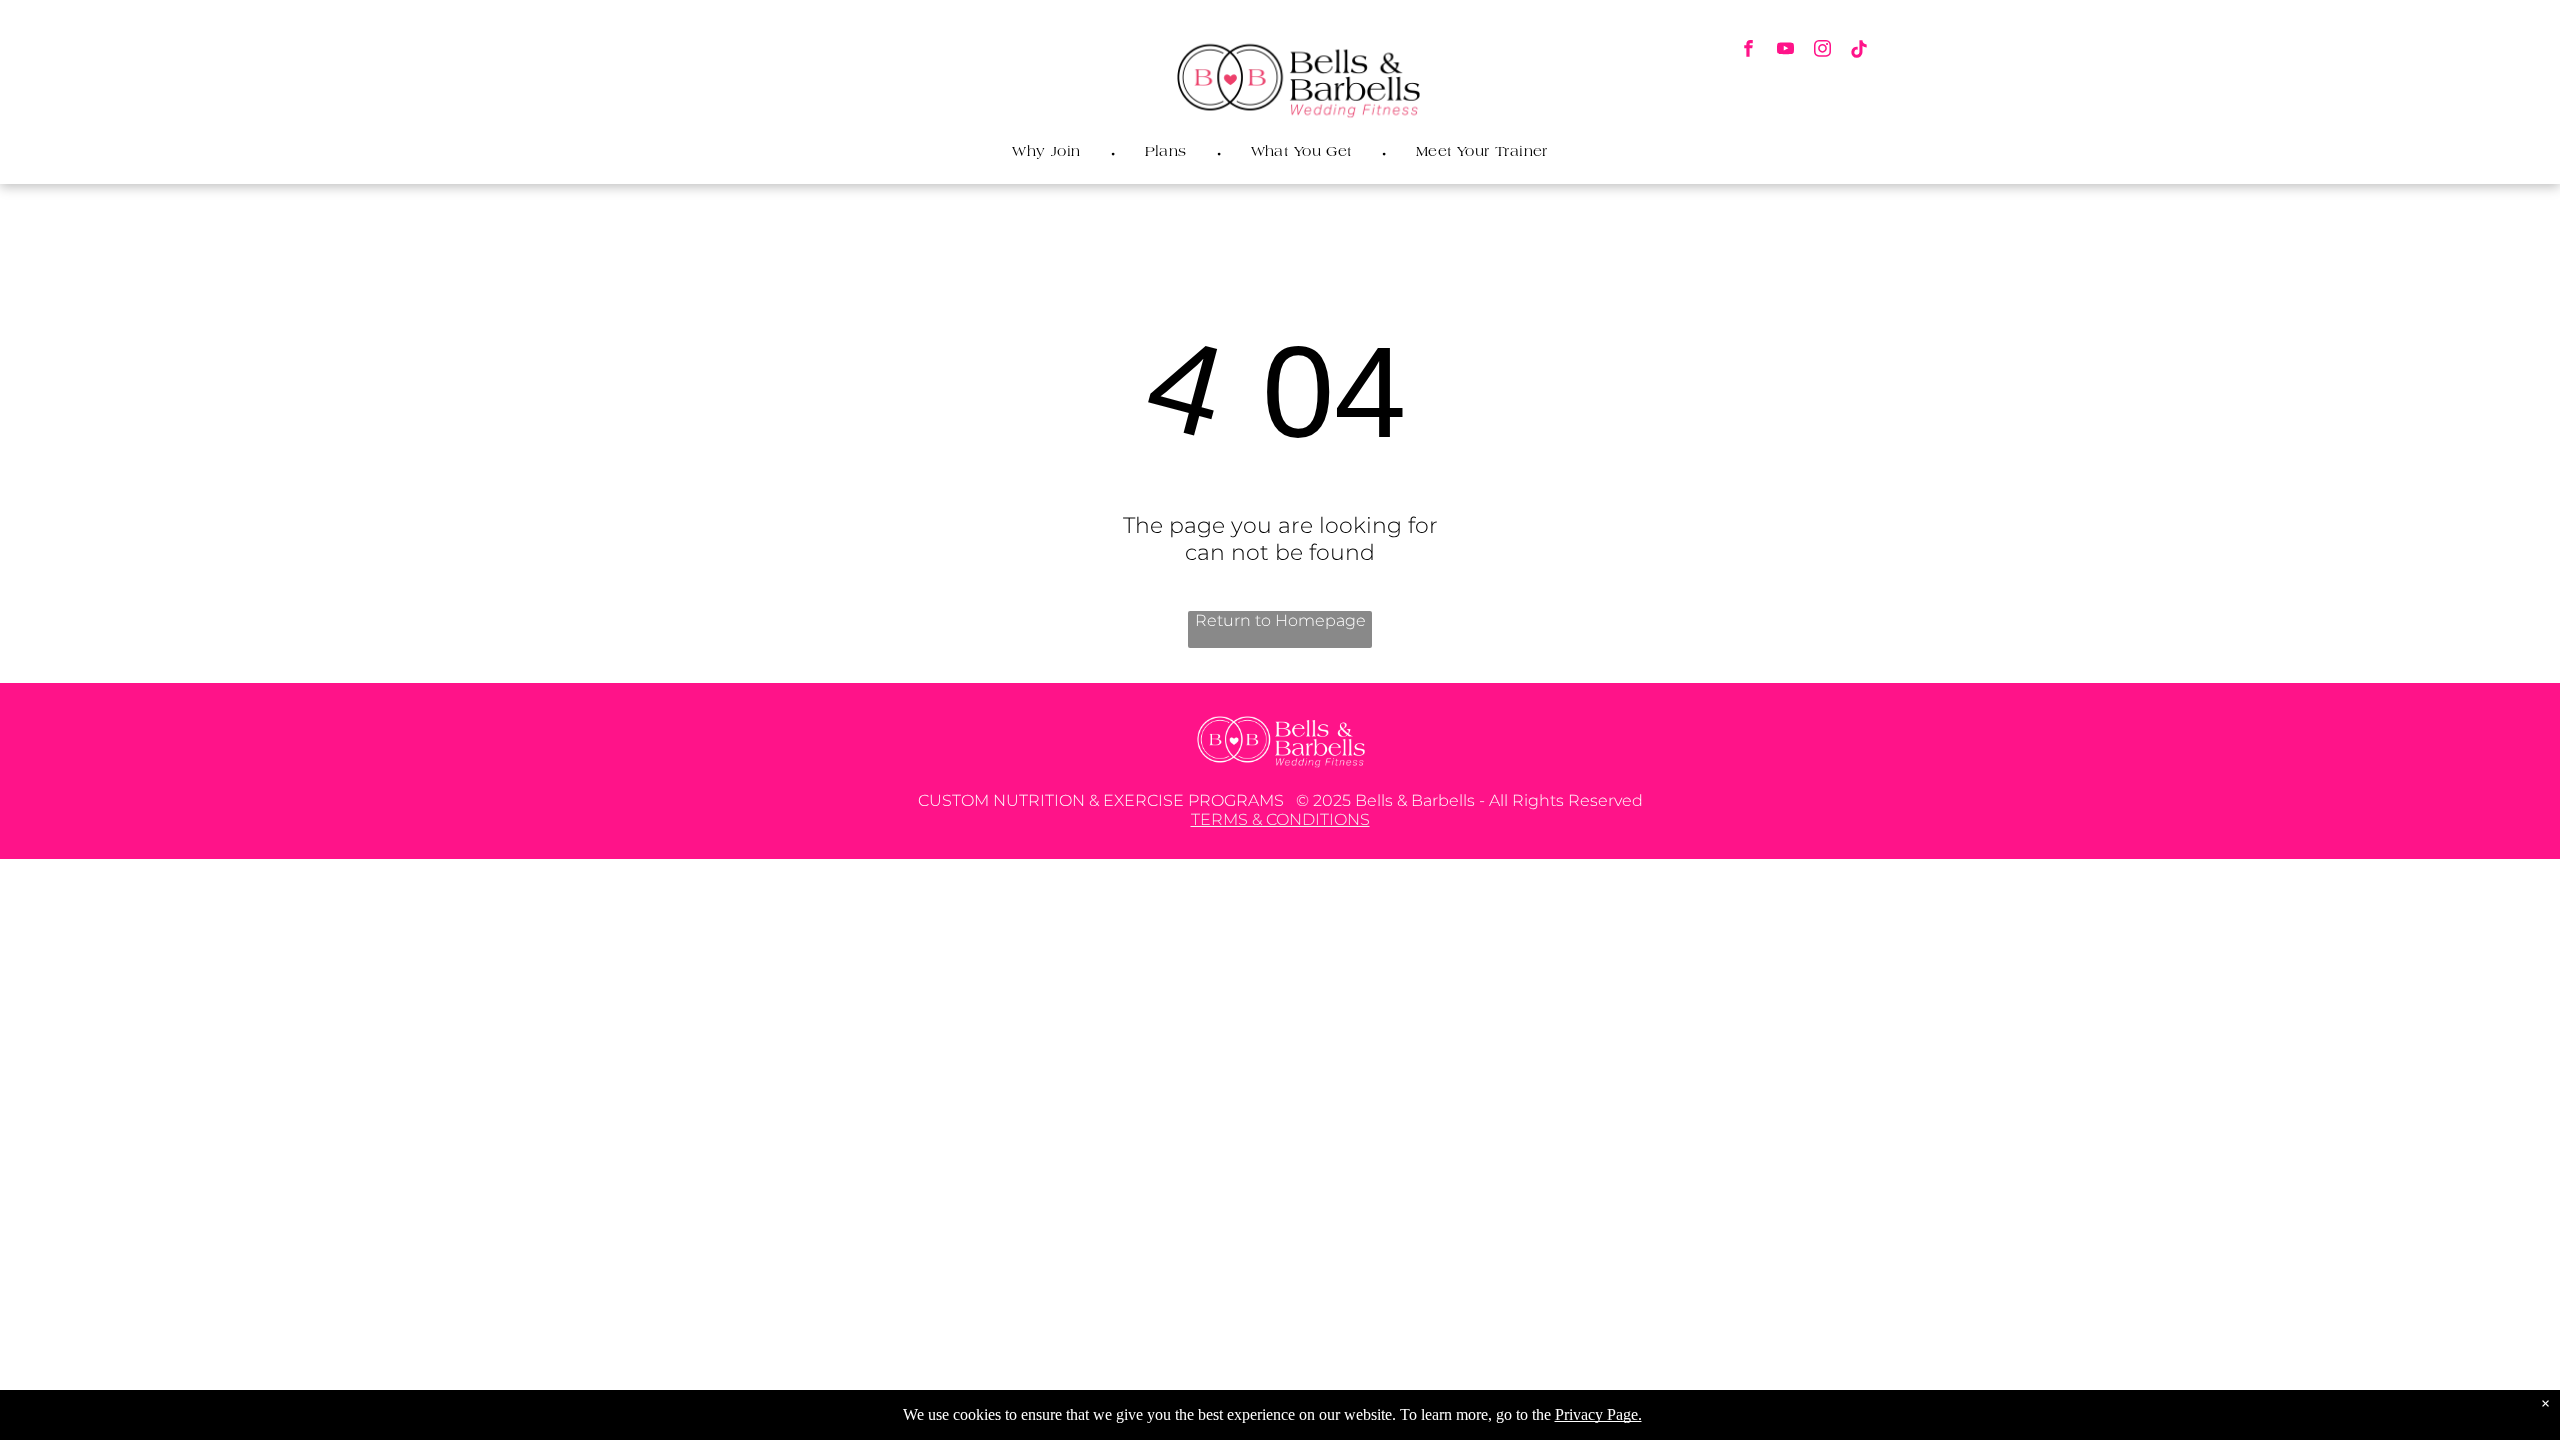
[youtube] (1785, 51)
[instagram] (1822, 51)
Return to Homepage (1280, 620)
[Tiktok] (1859, 51)
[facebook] (1748, 51)
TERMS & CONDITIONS (1280, 819)
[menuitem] (1048, 153)
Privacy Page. (1598, 1414)
